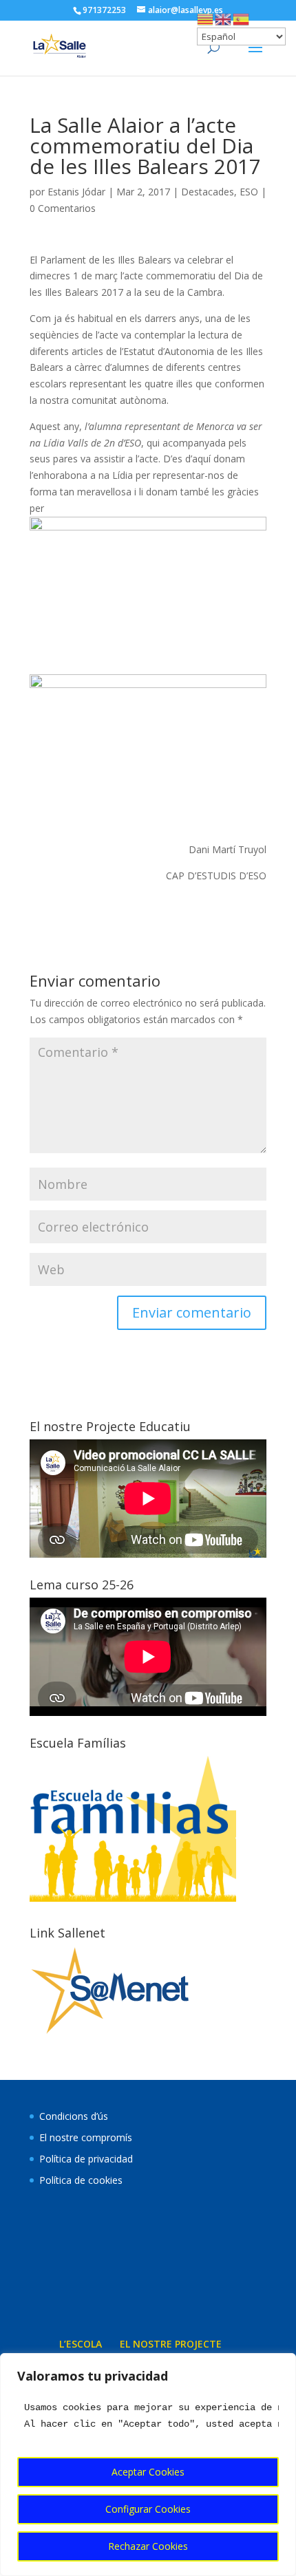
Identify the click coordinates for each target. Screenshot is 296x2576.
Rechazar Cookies (148, 2546)
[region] (148, 2465)
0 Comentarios (63, 208)
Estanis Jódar (76, 192)
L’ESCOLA (81, 2344)
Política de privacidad (86, 2159)
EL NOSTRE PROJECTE (171, 2344)
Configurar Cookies (148, 2509)
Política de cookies (81, 2180)
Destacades (208, 192)
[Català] (206, 18)
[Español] (242, 18)
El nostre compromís (86, 2137)
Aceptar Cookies (148, 2472)
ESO (249, 192)
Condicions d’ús (74, 2116)
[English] (224, 18)
